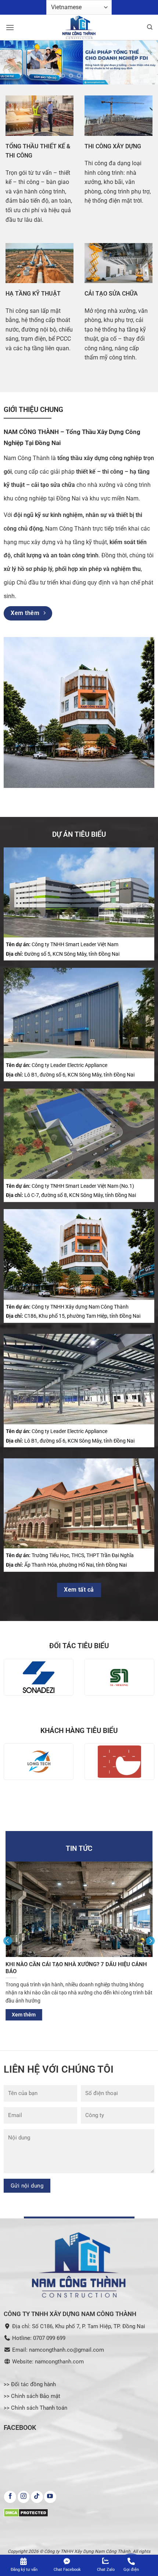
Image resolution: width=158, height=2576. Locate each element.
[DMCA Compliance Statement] (26, 2512)
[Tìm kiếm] (150, 27)
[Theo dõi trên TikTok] (37, 2497)
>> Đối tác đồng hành (30, 2384)
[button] (10, 27)
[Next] (150, 1940)
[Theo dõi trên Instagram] (24, 2497)
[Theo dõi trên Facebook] (10, 2497)
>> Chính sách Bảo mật (32, 2396)
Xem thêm (87, 2014)
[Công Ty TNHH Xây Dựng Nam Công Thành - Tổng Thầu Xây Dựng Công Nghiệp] (79, 28)
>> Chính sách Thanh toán (35, 2408)
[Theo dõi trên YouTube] (50, 2497)
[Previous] (8, 1940)
